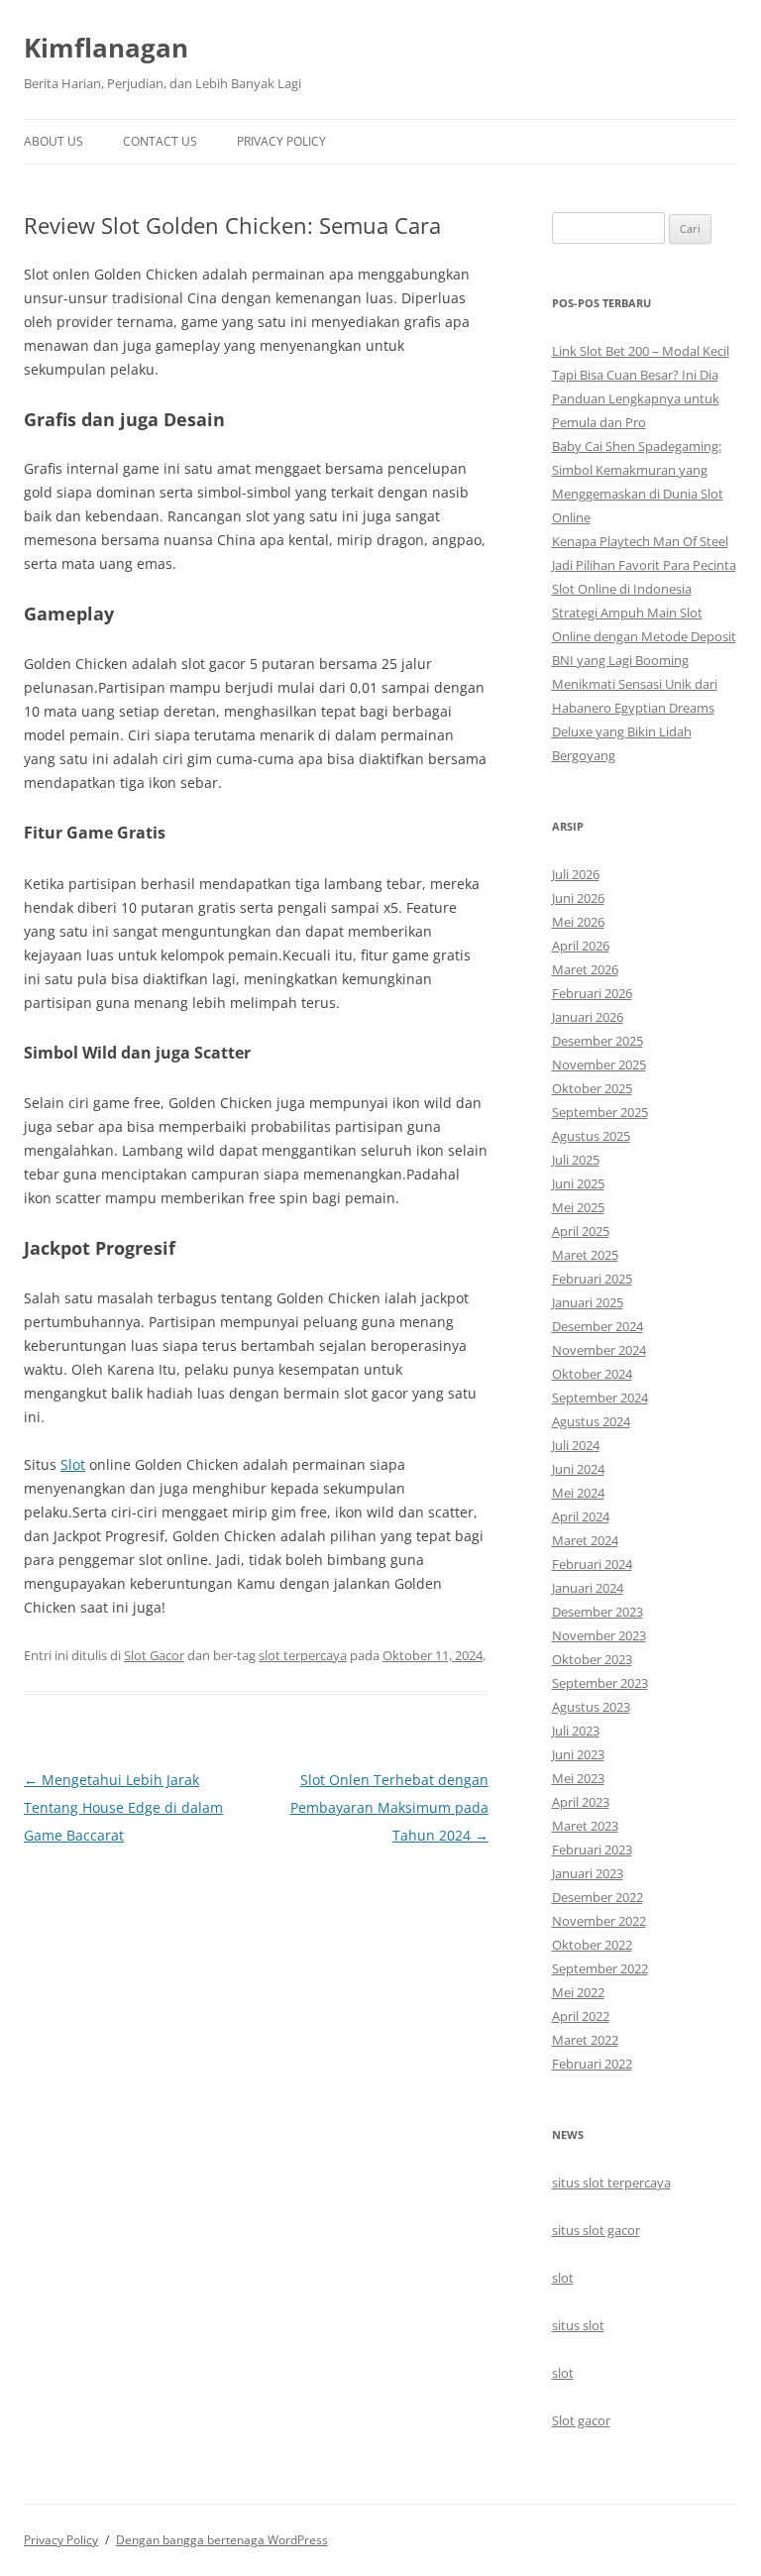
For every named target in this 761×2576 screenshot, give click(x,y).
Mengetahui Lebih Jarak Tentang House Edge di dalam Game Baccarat (123, 1807)
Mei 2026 (578, 922)
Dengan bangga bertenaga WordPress (222, 2540)
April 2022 (581, 2016)
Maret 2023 (585, 1826)
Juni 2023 (578, 1754)
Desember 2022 (598, 1897)
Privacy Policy (281, 141)
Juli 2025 (576, 1160)
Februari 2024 (592, 1564)
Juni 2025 (578, 1183)
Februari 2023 (592, 1849)
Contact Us (160, 141)
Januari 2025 (588, 1302)
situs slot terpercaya (611, 2183)
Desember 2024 (598, 1326)
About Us (54, 141)
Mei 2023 (578, 1778)
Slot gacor (581, 2420)
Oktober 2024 (592, 1374)
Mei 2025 (578, 1207)
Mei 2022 (578, 1992)
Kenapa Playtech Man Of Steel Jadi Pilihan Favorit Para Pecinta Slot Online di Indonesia (644, 565)
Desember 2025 (598, 1041)
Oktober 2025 (592, 1088)
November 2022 (599, 1921)
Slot (73, 1464)
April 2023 (581, 1802)
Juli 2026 (576, 874)
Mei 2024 (578, 1493)
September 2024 (600, 1398)
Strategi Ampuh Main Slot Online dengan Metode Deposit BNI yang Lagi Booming (644, 636)
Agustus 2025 (591, 1136)
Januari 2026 (588, 1017)
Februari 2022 (592, 2064)
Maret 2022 (585, 2040)
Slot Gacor (154, 1655)
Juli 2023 (576, 1731)
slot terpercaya (303, 1655)
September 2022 (600, 1968)
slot (563, 2278)
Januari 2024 (588, 1588)
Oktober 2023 (592, 1659)
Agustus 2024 (591, 1421)
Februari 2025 (592, 1279)
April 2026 (581, 946)
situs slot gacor (596, 2230)
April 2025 (581, 1231)
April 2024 (581, 1516)
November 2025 (599, 1064)
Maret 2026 (585, 969)
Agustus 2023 (591, 1707)
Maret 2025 (585, 1255)
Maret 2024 (585, 1540)
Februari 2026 (592, 993)
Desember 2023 (598, 1612)
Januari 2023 (588, 1873)
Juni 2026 (578, 898)
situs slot (578, 2325)
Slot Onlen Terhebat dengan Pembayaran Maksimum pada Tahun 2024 (389, 1807)
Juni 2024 (578, 1469)
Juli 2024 (576, 1445)
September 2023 (600, 1683)
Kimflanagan (106, 48)
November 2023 (599, 1635)
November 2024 (599, 1350)
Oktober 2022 (592, 1945)
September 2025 (600, 1112)
